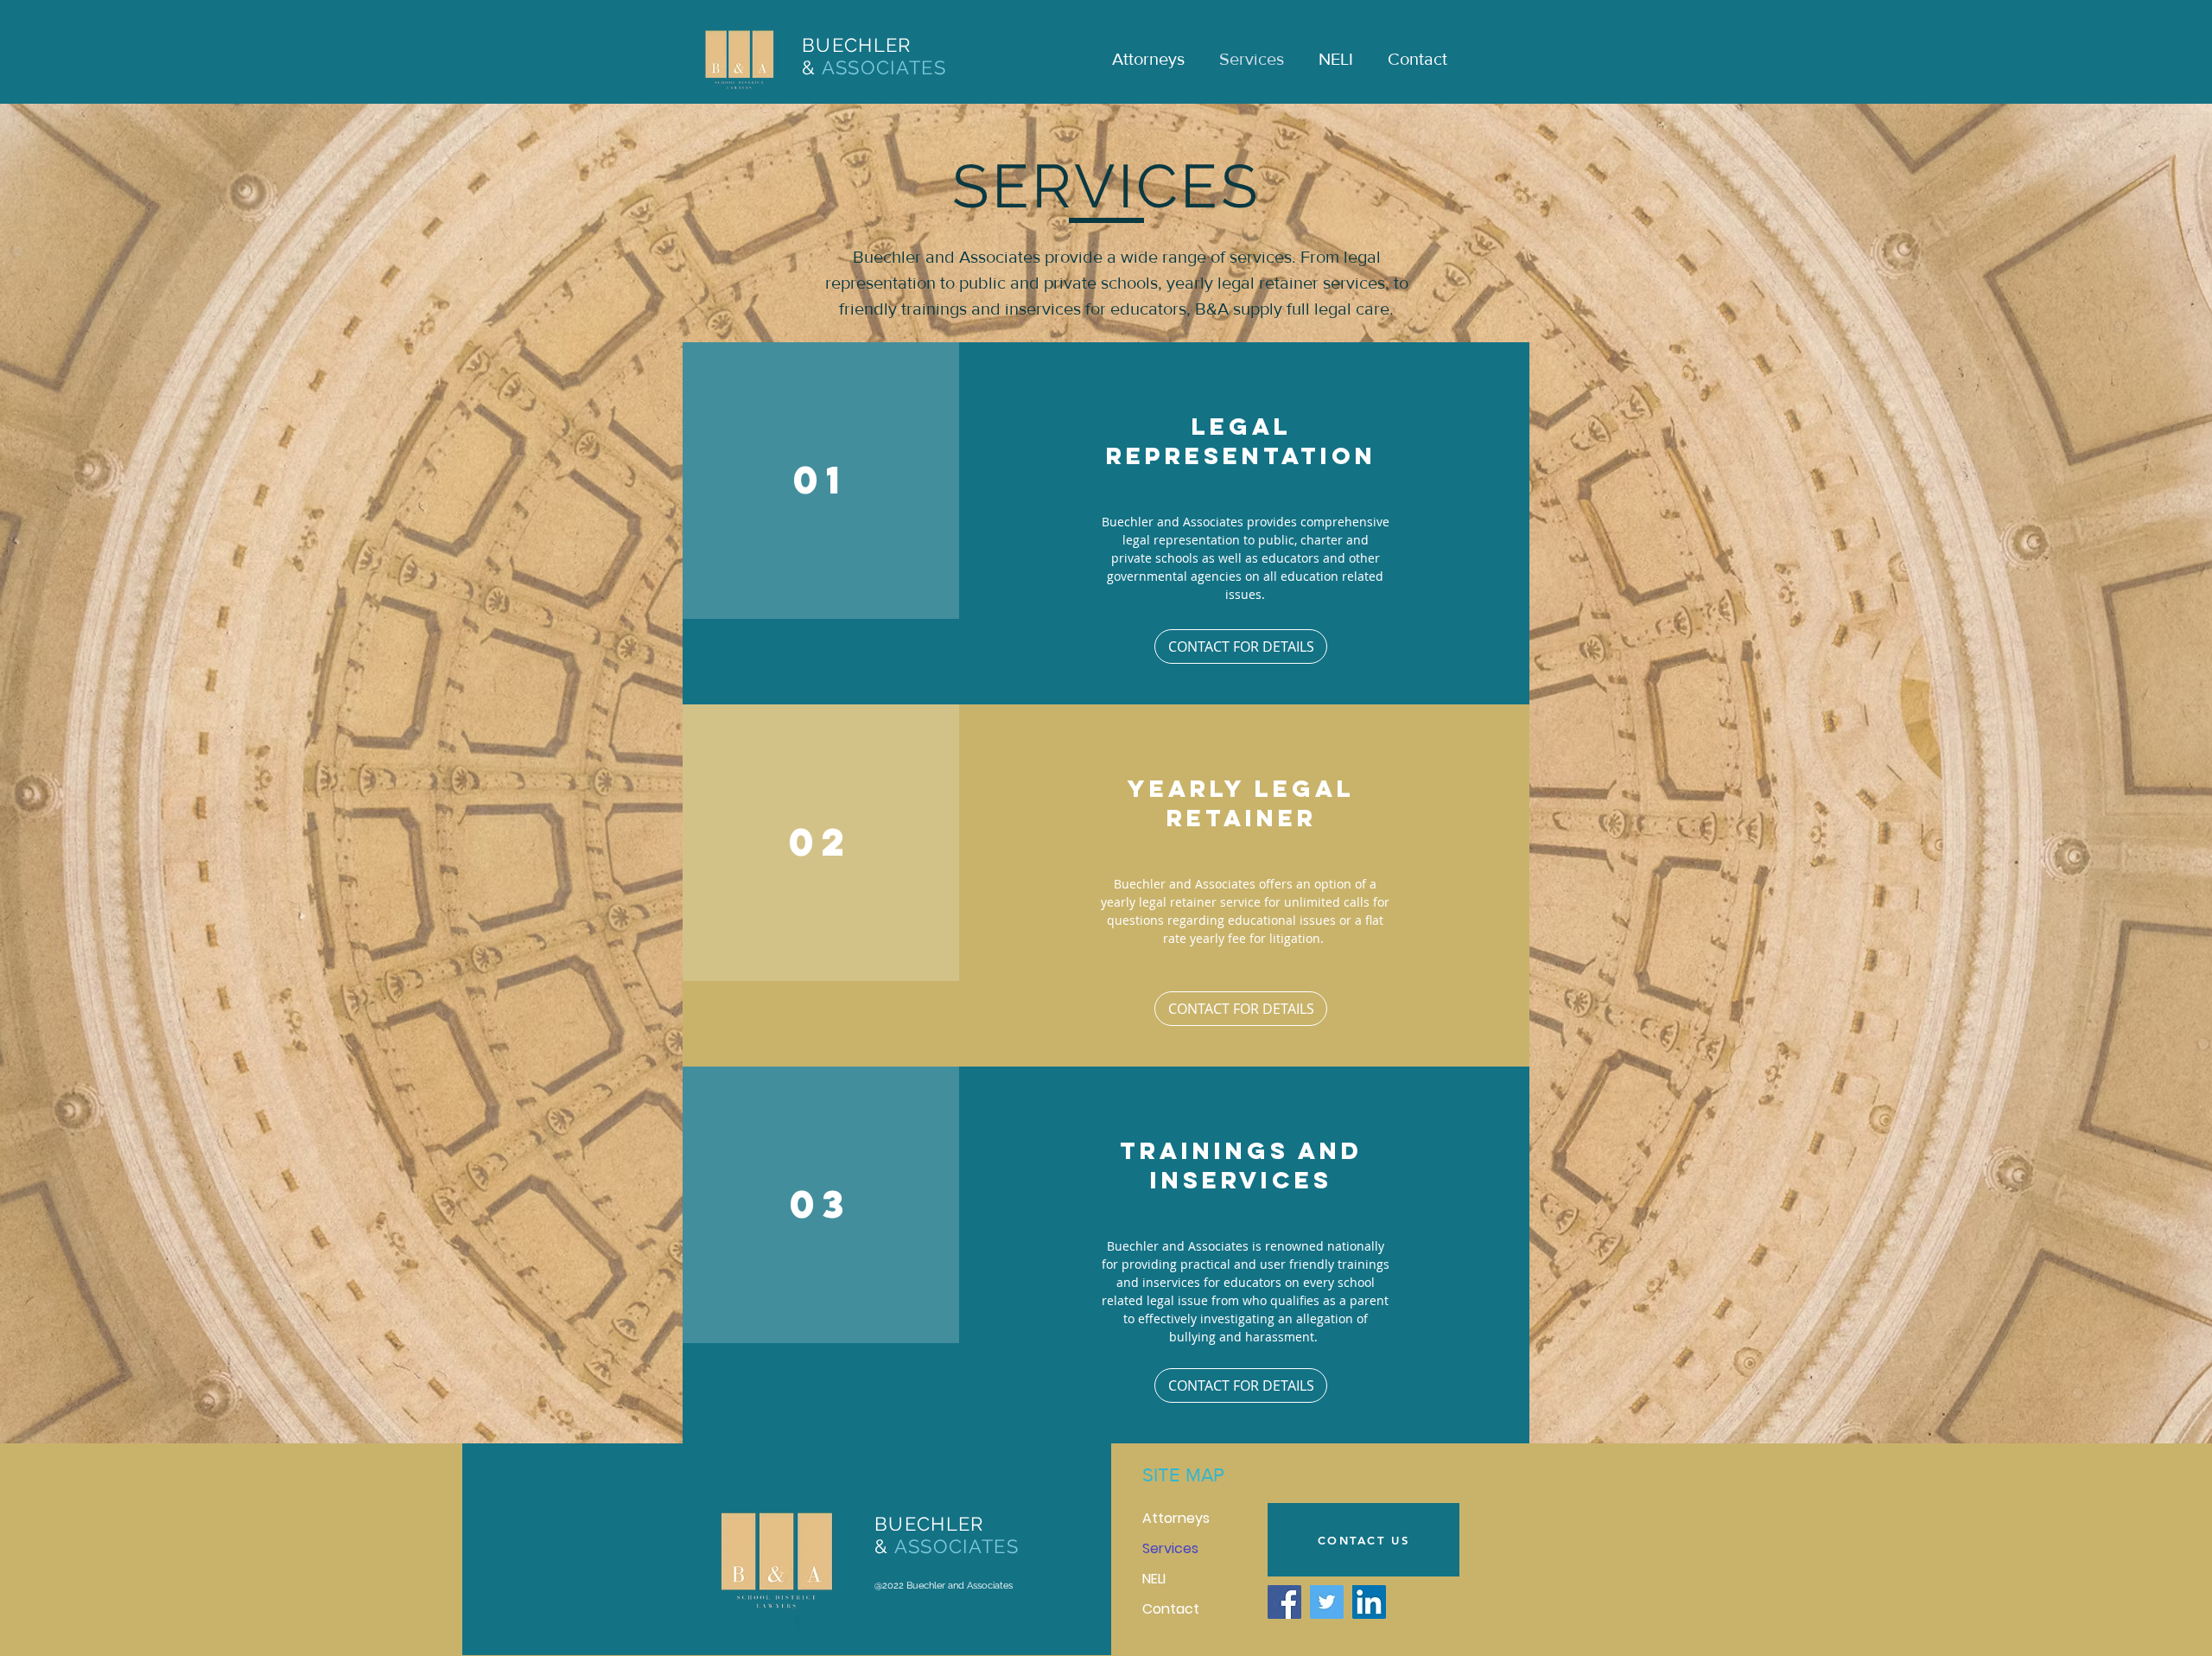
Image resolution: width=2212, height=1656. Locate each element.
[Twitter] (1327, 1602)
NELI (1154, 1579)
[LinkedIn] (1369, 1602)
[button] (1241, 1009)
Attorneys (1176, 1518)
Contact (1171, 1609)
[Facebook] (1284, 1602)
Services (1170, 1548)
